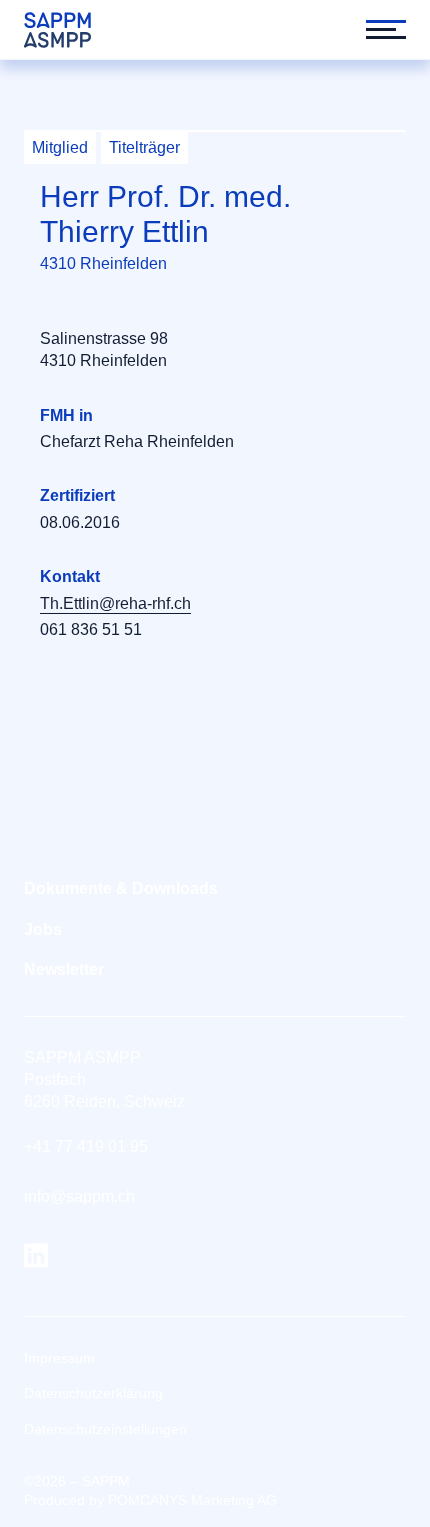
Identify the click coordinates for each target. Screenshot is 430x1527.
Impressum (59, 1358)
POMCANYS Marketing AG (192, 1500)
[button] (376, 30)
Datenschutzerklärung (93, 1393)
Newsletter (64, 969)
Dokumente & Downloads (121, 888)
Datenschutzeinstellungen (105, 1429)
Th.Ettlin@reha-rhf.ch (115, 603)
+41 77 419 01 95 (86, 1146)
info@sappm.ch (79, 1196)
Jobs (43, 929)
